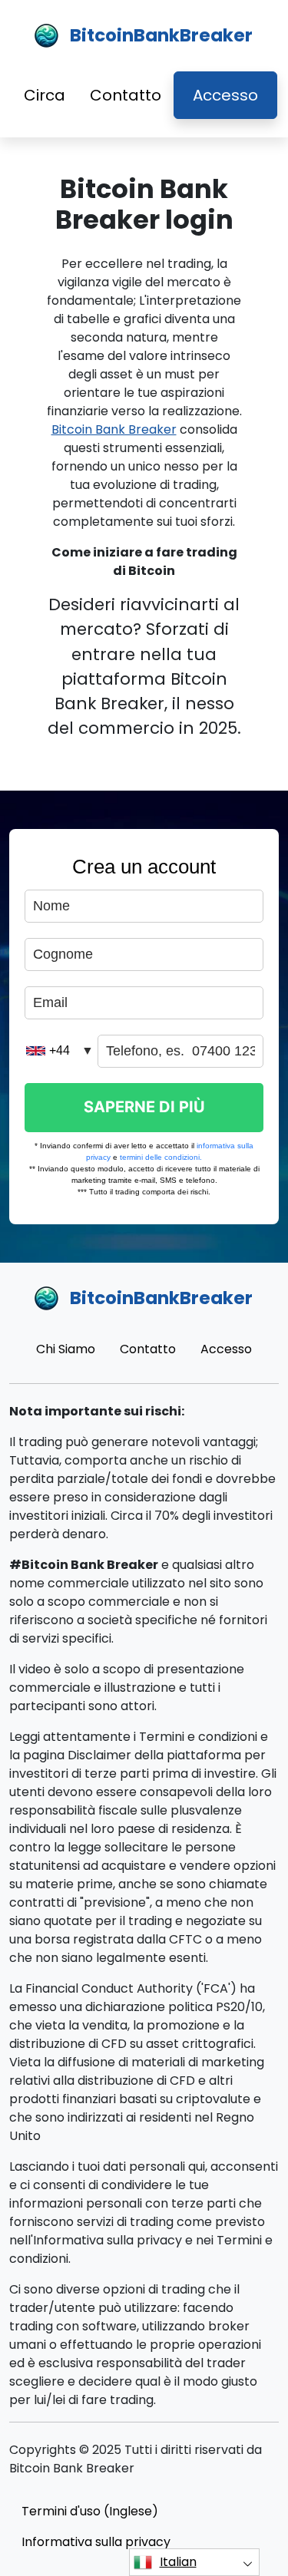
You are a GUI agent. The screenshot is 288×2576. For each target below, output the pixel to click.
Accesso (225, 95)
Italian (178, 2562)
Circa (45, 95)
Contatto (126, 95)
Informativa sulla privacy (96, 2542)
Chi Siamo (66, 1349)
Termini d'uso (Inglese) (90, 2511)
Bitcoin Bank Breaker (114, 429)
